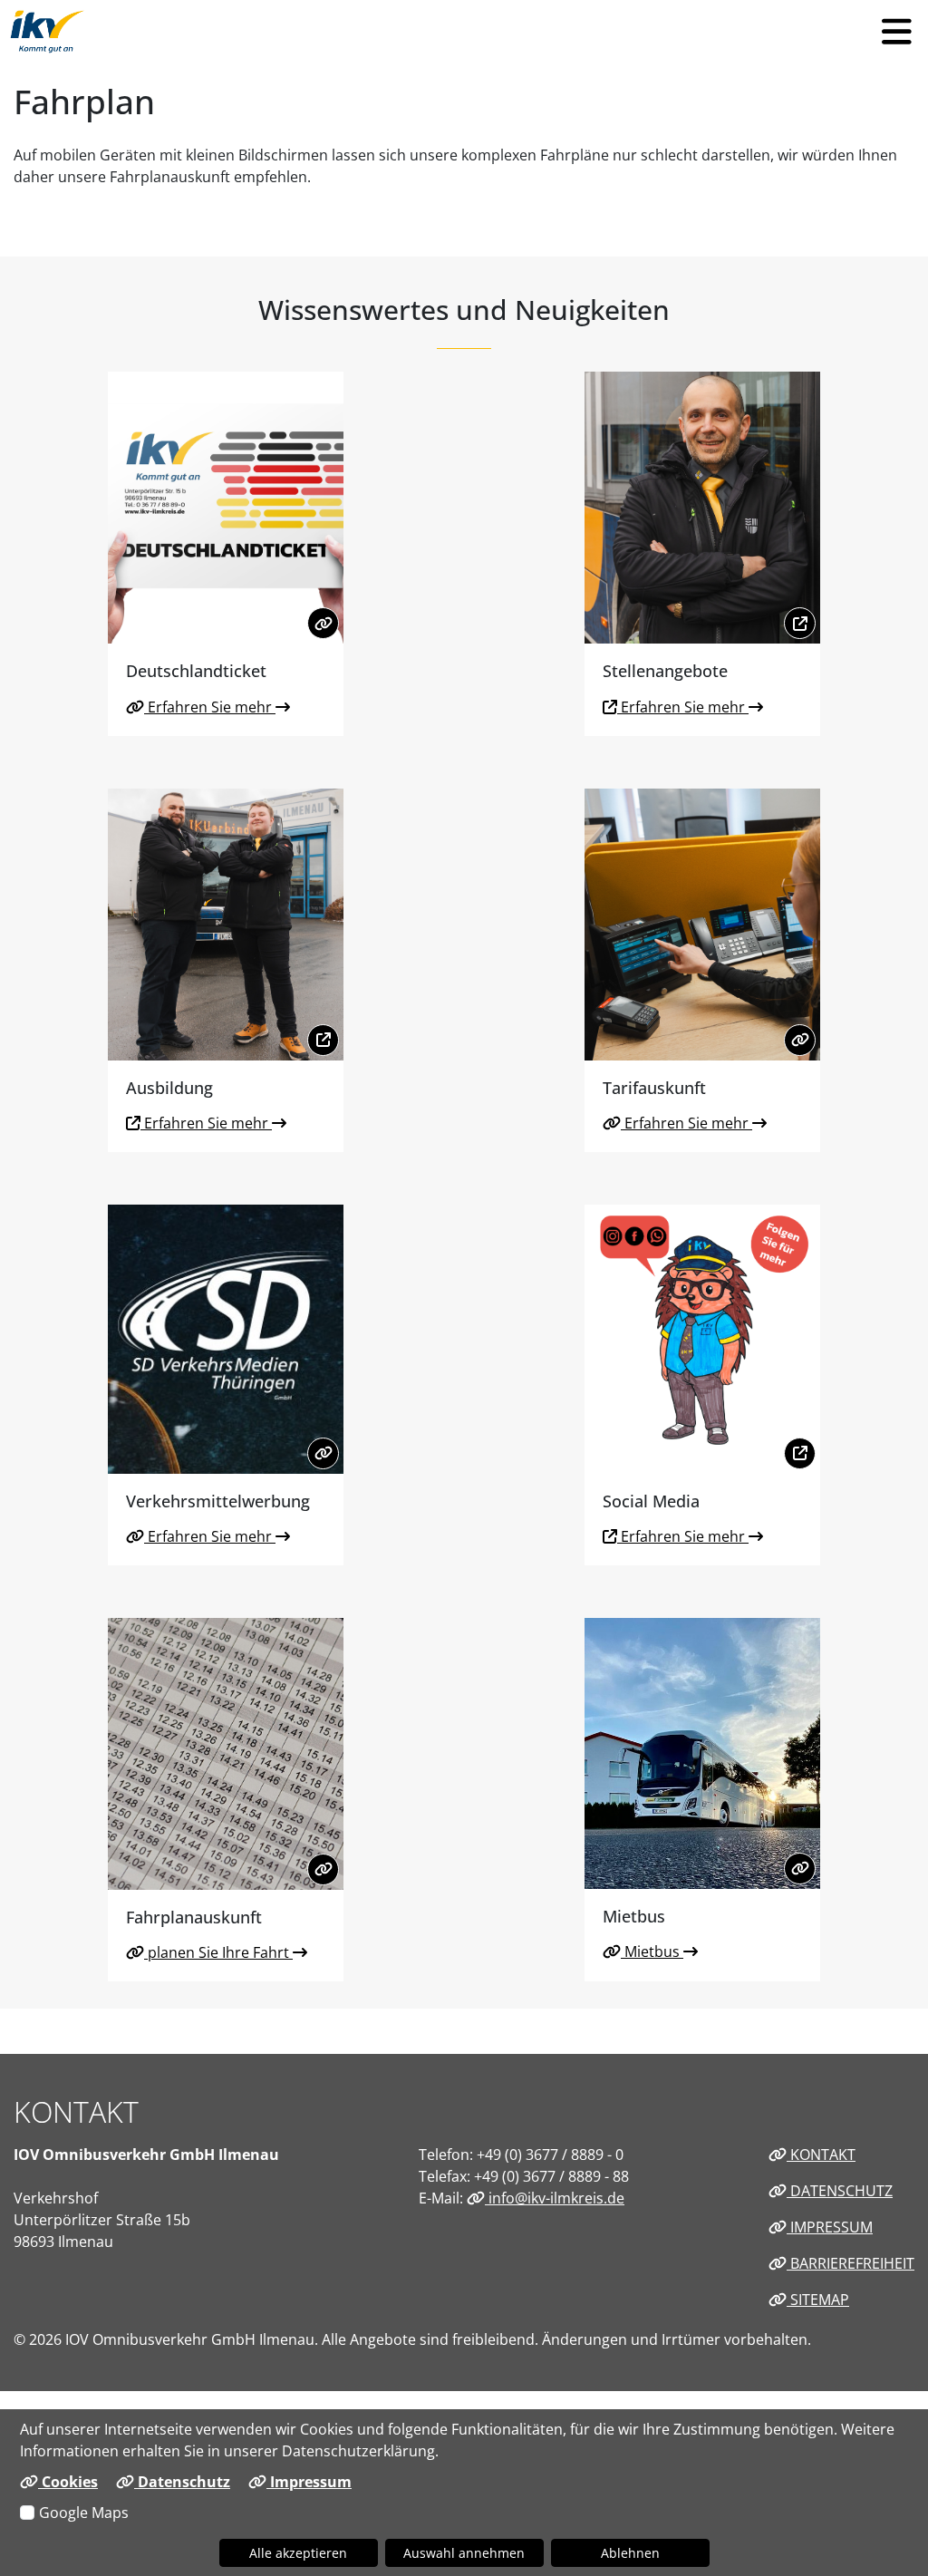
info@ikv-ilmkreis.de (555, 2198)
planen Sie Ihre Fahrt (218, 1952)
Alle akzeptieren (298, 2553)
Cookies (68, 2482)
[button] (896, 32)
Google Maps (84, 2513)
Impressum (830, 2227)
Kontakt (821, 2155)
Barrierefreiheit (851, 2263)
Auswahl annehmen (464, 2553)
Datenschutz (840, 2191)
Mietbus (652, 1951)
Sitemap (818, 2300)
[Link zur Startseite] (48, 32)
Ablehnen (630, 2553)
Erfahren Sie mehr (210, 707)
